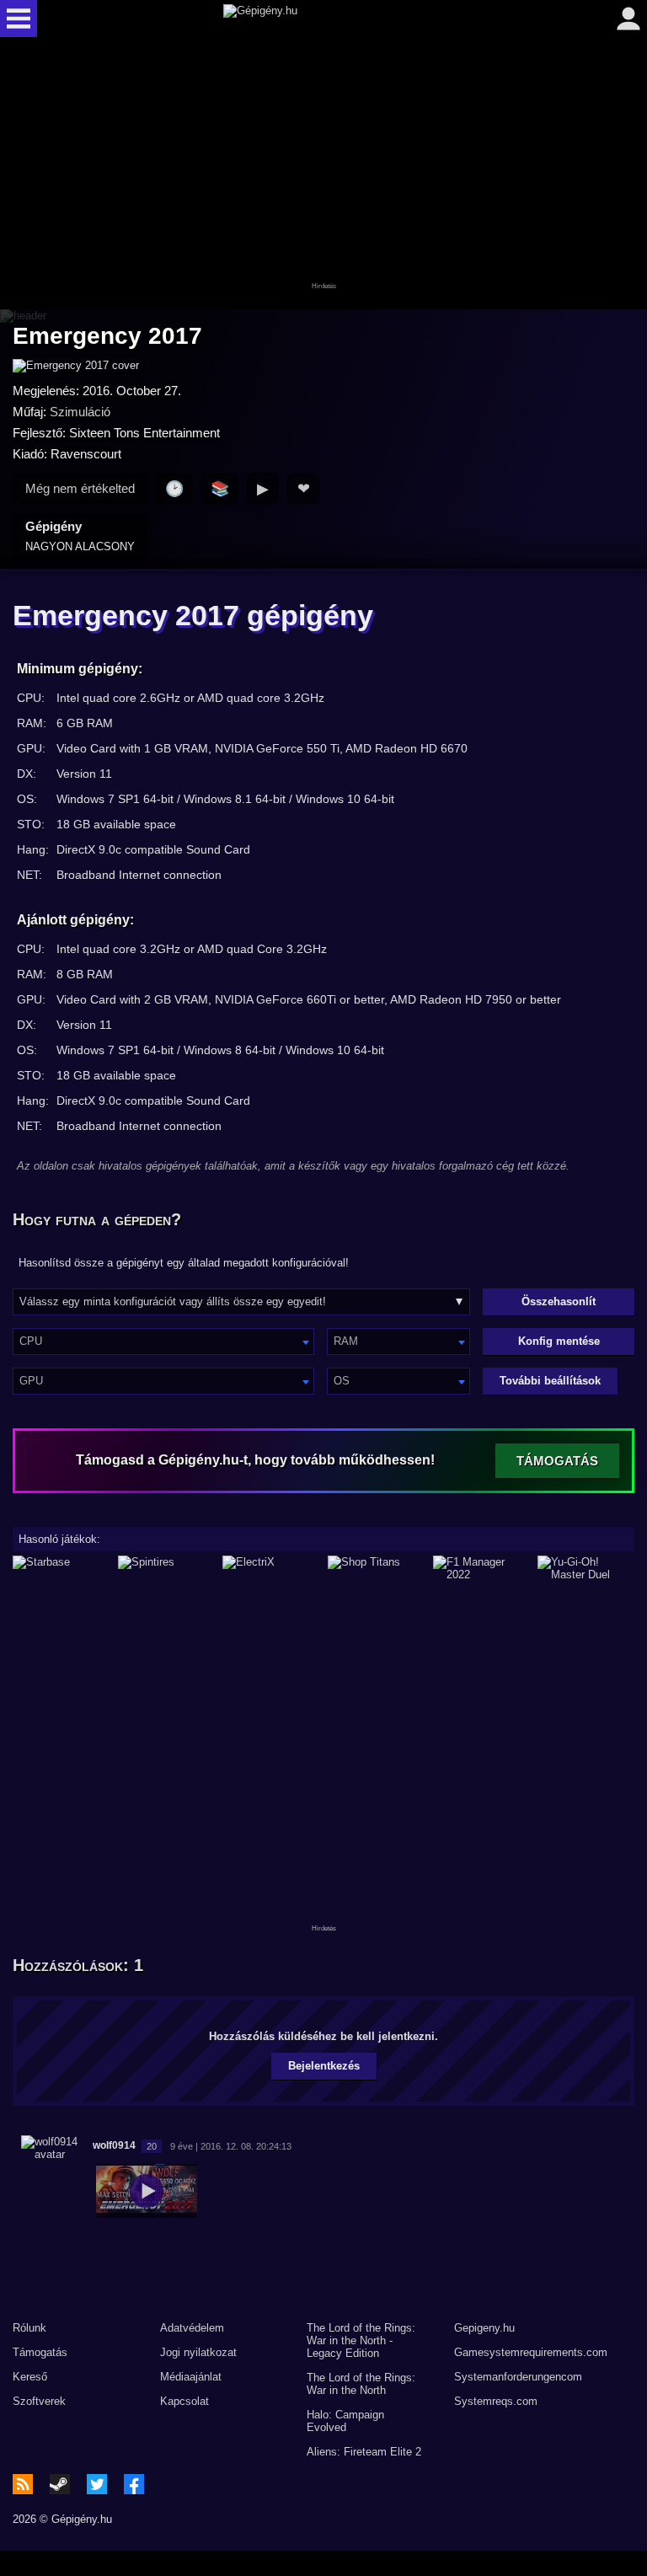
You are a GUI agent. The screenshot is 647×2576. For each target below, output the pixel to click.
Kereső (30, 2377)
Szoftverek (39, 2401)
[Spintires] (166, 1568)
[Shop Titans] (376, 1568)
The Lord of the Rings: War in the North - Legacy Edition (361, 2340)
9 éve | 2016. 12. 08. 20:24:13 (231, 2146)
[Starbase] (61, 1568)
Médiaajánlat (191, 2377)
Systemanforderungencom (518, 2377)
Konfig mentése (559, 1341)
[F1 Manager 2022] (481, 1568)
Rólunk (29, 2328)
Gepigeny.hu (484, 2328)
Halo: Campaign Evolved (345, 2421)
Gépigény (80, 536)
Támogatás (40, 2352)
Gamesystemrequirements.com (531, 2352)
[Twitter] (97, 2484)
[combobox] (163, 1342)
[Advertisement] (323, 174)
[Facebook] (134, 2484)
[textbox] (163, 1341)
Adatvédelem (192, 2328)
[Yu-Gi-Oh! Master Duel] (586, 1568)
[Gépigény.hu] (320, 19)
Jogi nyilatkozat (198, 2352)
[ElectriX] (271, 1568)
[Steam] (60, 2484)
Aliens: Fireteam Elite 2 (364, 2452)
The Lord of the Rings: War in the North (361, 2384)
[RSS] (23, 2484)
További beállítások (550, 1381)
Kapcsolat (184, 2401)
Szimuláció (80, 412)
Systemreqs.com (496, 2401)
